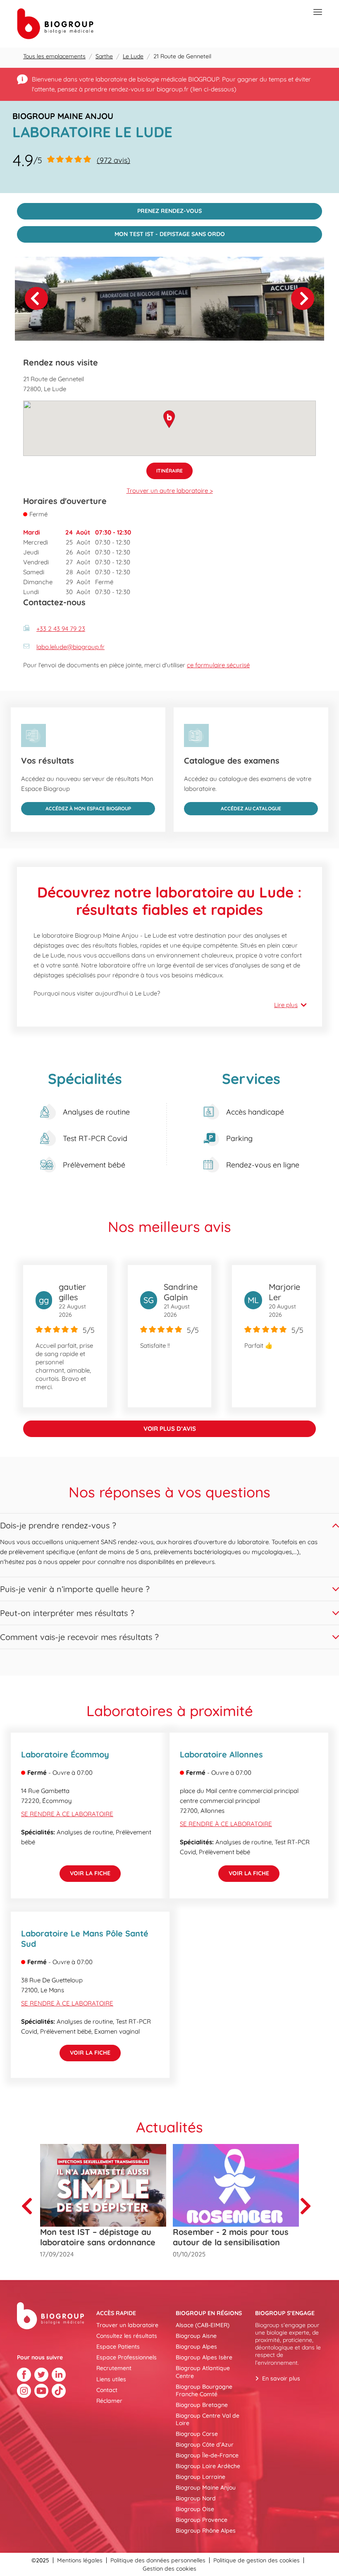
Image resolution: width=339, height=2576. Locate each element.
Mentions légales (80, 2560)
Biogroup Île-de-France (207, 2455)
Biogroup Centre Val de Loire (208, 2419)
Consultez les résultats (127, 2336)
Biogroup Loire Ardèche (208, 2466)
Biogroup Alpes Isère (204, 2357)
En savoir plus (281, 2378)
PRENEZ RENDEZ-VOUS (109, 209)
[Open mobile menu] (318, 12)
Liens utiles (111, 2379)
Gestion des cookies (169, 2569)
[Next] (303, 298)
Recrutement (114, 2368)
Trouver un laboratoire (127, 2325)
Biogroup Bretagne (202, 2405)
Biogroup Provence (202, 2520)
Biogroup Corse (197, 2434)
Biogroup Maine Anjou (206, 2488)
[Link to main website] (55, 24)
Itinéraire (165, 468)
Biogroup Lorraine (201, 2477)
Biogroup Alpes (196, 2347)
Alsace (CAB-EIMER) (203, 2325)
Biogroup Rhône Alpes (206, 2531)
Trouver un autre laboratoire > (170, 491)
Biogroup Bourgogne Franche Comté (204, 2390)
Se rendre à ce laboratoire (67, 1814)
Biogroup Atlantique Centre (203, 2372)
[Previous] (30, 2206)
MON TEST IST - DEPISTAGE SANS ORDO (121, 232)
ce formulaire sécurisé (218, 665)
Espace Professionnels (127, 2357)
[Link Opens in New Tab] (24, 2375)
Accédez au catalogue (233, 807)
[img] (169, 299)
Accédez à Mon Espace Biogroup (76, 807)
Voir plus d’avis (170, 1429)
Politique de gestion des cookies (257, 2560)
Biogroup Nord (196, 2498)
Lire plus (286, 1005)
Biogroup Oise (195, 2509)
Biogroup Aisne (196, 2336)
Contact (107, 2390)
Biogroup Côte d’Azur (205, 2445)
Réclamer (109, 2401)
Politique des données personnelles (158, 2560)
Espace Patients (118, 2347)
